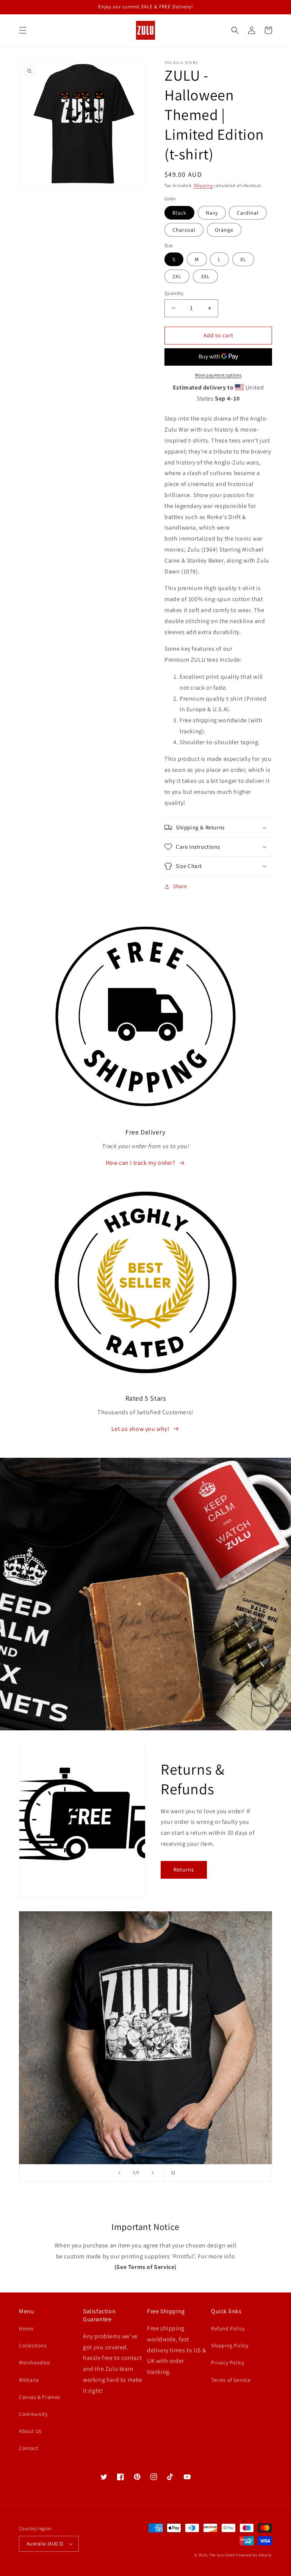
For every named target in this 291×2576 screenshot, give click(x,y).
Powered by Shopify (254, 2555)
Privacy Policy (228, 2363)
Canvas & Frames (40, 2397)
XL (243, 259)
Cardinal (248, 213)
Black (179, 213)
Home (26, 2328)
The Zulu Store (222, 2555)
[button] (23, 30)
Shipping (203, 185)
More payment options (218, 375)
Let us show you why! (141, 1429)
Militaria (29, 2380)
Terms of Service (231, 2380)
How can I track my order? (141, 1163)
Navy (212, 213)
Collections (33, 2345)
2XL (177, 276)
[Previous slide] (119, 2173)
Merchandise (34, 2363)
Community (33, 2414)
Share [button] (180, 886)
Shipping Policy (230, 2345)
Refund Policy (228, 2328)
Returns (184, 1869)
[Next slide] (153, 2173)
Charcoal (184, 230)
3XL (205, 276)
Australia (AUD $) (45, 2544)
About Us (30, 2431)
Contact (29, 2448)
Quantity (174, 293)
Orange (224, 230)
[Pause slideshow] (172, 2173)
